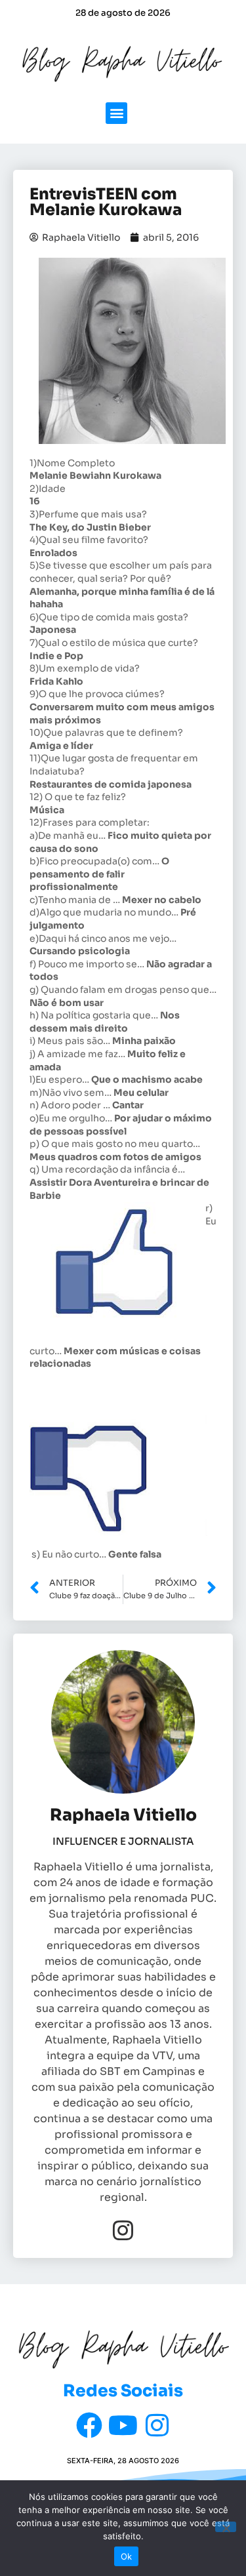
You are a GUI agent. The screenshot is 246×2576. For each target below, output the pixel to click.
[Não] (226, 2527)
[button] (116, 113)
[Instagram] (123, 2230)
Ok (127, 2556)
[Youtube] (123, 2425)
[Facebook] (89, 2425)
